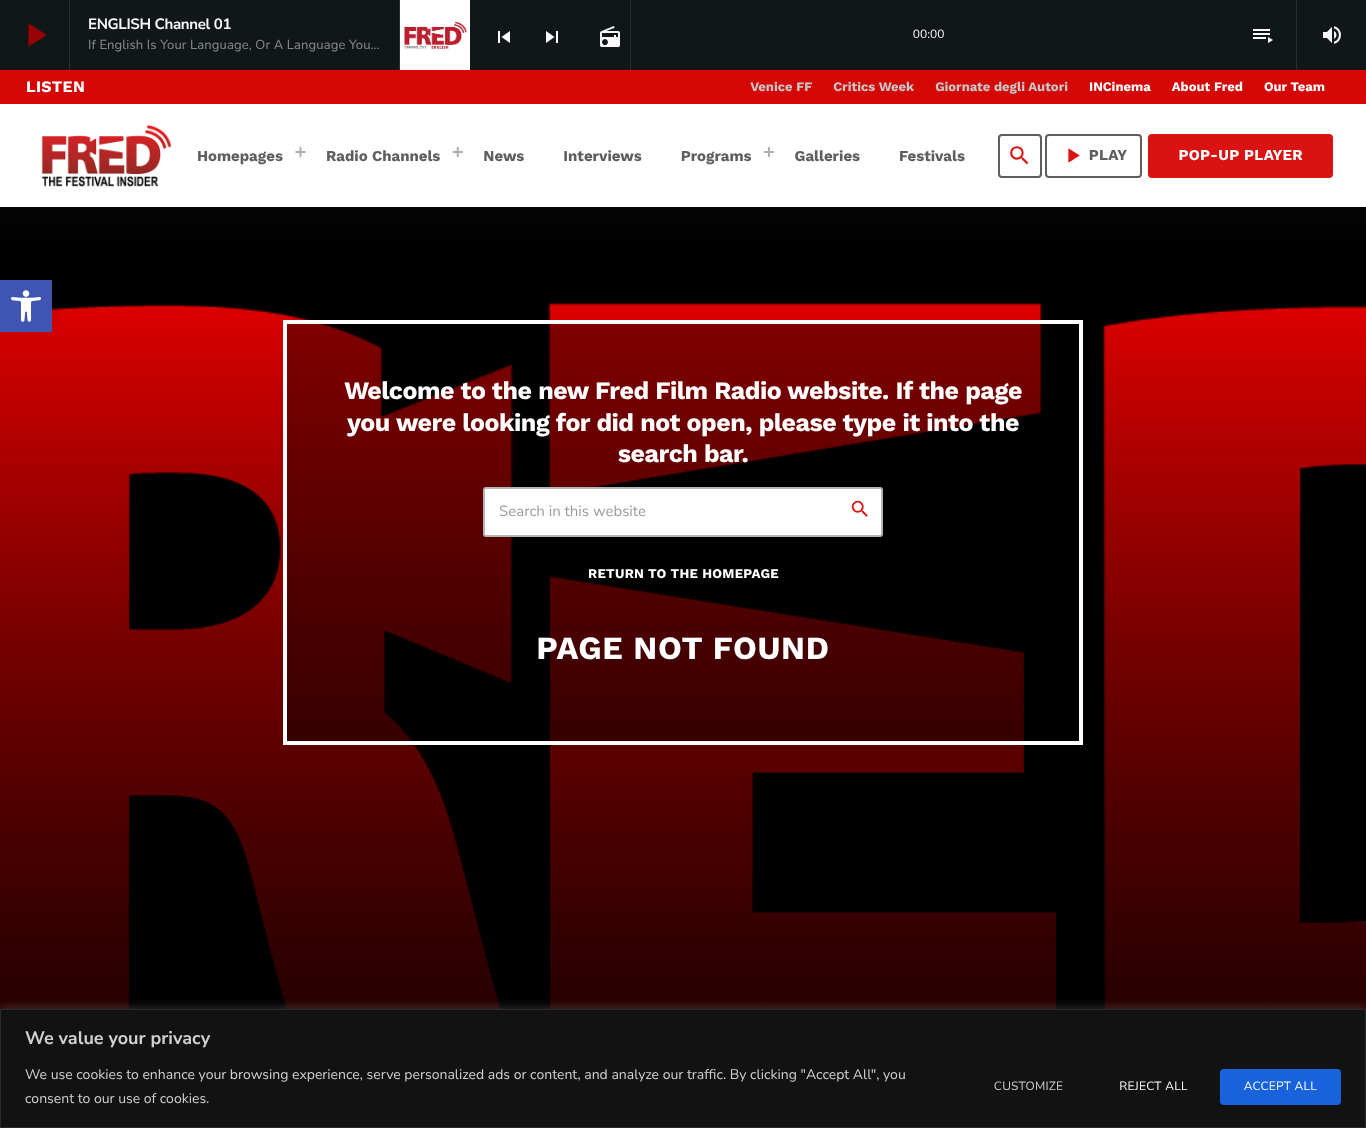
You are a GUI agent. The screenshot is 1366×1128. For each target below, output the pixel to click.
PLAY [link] (1094, 155)
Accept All (1280, 1087)
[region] (683, 1068)
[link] (26, 306)
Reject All (1153, 1087)
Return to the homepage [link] (683, 574)
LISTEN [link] (55, 86)
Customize (1028, 1087)
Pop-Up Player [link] (1240, 155)
